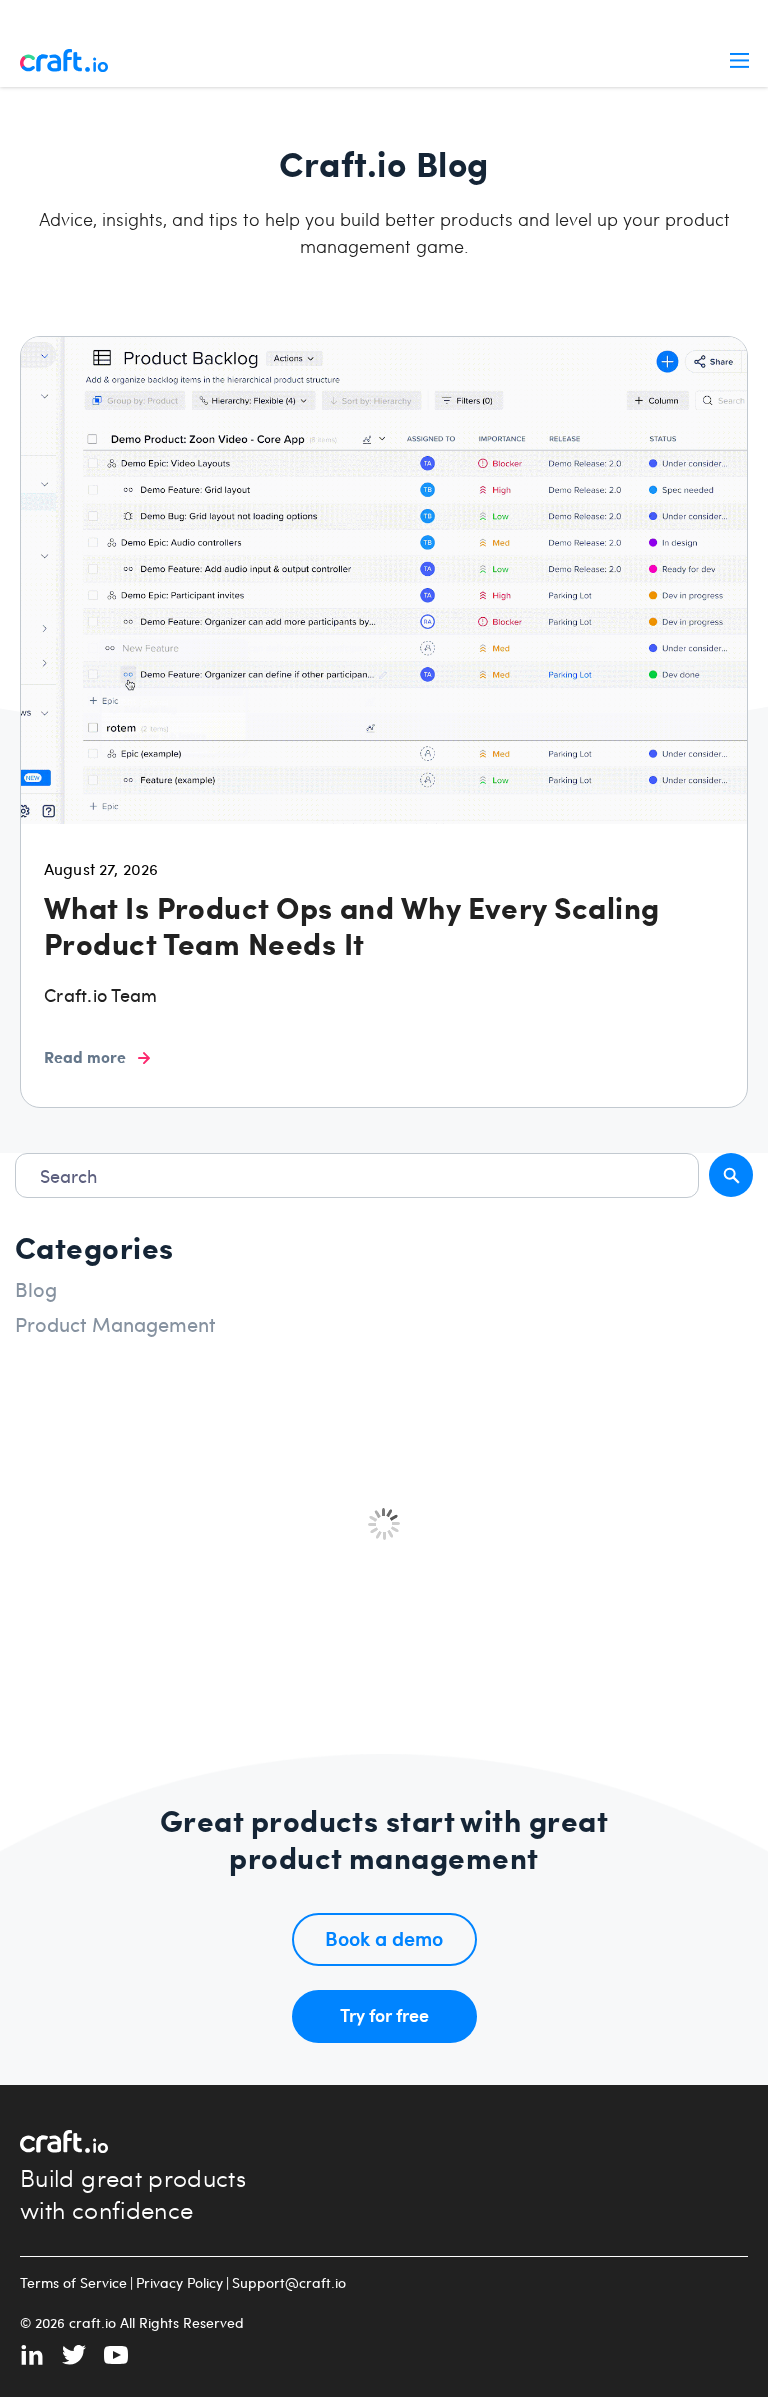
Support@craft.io (289, 2283)
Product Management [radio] (115, 1323)
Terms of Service (73, 2283)
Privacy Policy (179, 2283)
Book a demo (384, 1937)
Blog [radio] (36, 1288)
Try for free (384, 2014)
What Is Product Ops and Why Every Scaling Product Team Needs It (351, 925)
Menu (739, 60)
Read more (85, 1057)
